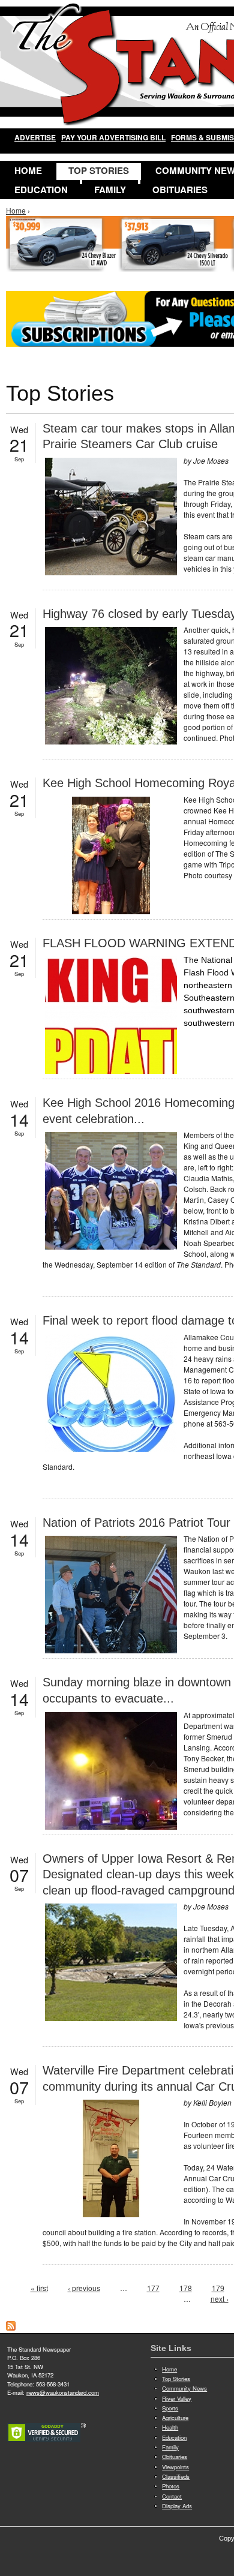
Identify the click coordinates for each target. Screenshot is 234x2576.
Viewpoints (175, 2467)
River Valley (177, 2398)
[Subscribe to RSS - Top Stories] (11, 2327)
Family (110, 190)
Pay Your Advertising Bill (113, 137)
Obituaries (180, 190)
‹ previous (84, 2288)
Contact (172, 2496)
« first (39, 2288)
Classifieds (176, 2476)
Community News (184, 2388)
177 (153, 2288)
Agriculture (175, 2418)
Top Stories (99, 170)
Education (41, 190)
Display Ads (177, 2506)
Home (28, 170)
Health (170, 2427)
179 (218, 2288)
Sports (170, 2408)
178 (186, 2288)
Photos (171, 2486)
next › (220, 2299)
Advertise (35, 137)
